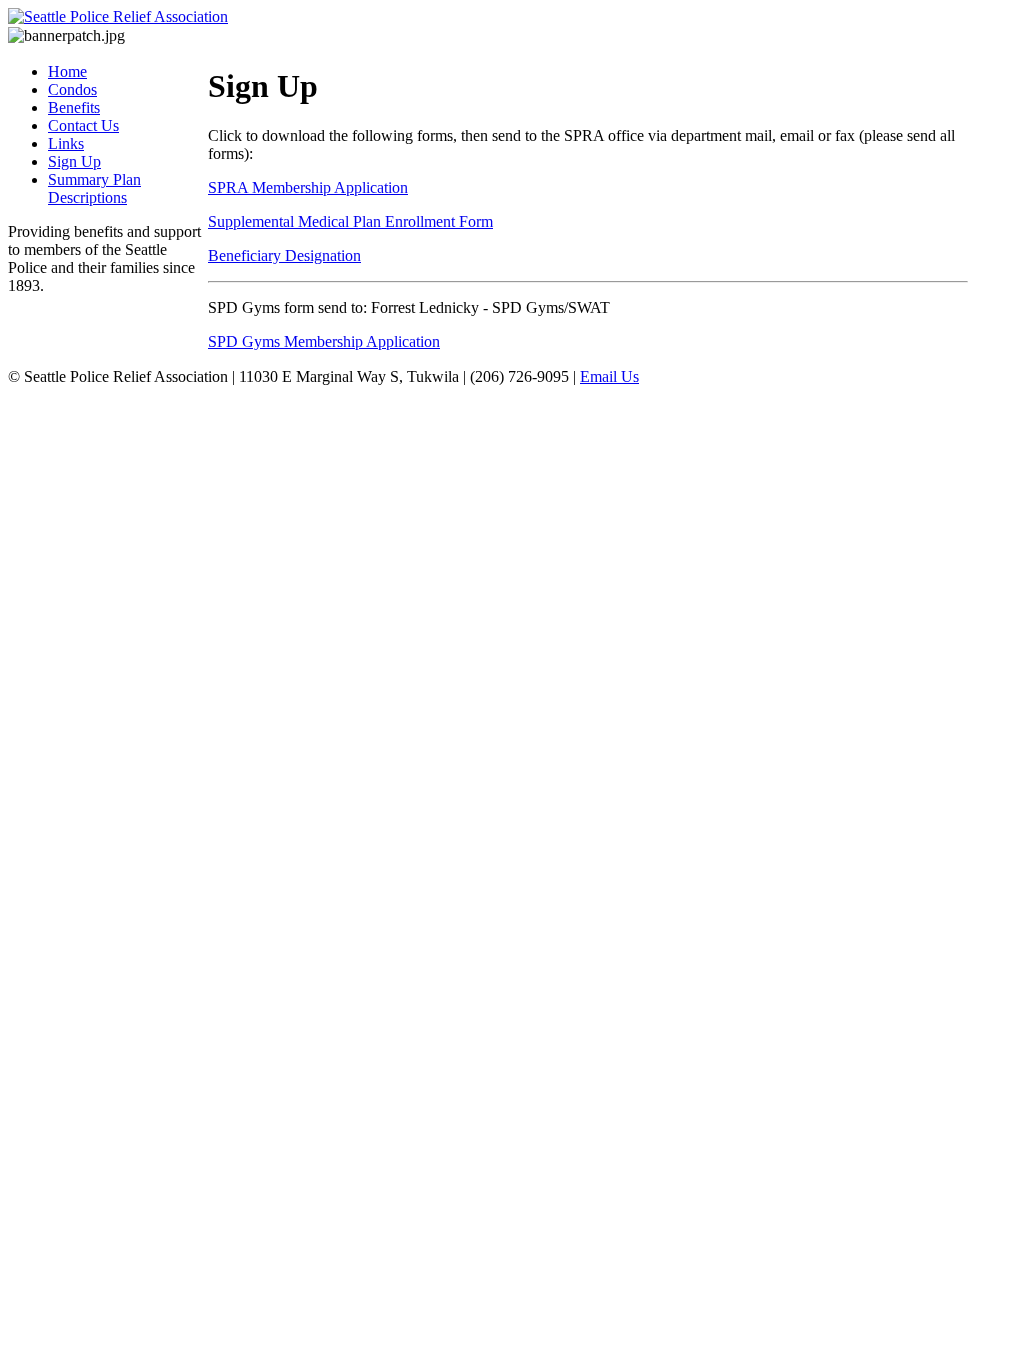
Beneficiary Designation (284, 255)
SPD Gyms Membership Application (324, 341)
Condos (72, 89)
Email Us (609, 376)
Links (66, 143)
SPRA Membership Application (308, 187)
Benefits (74, 107)
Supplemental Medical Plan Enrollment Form (350, 221)
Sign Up (74, 161)
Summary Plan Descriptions (94, 188)
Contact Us (83, 125)
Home (67, 71)
